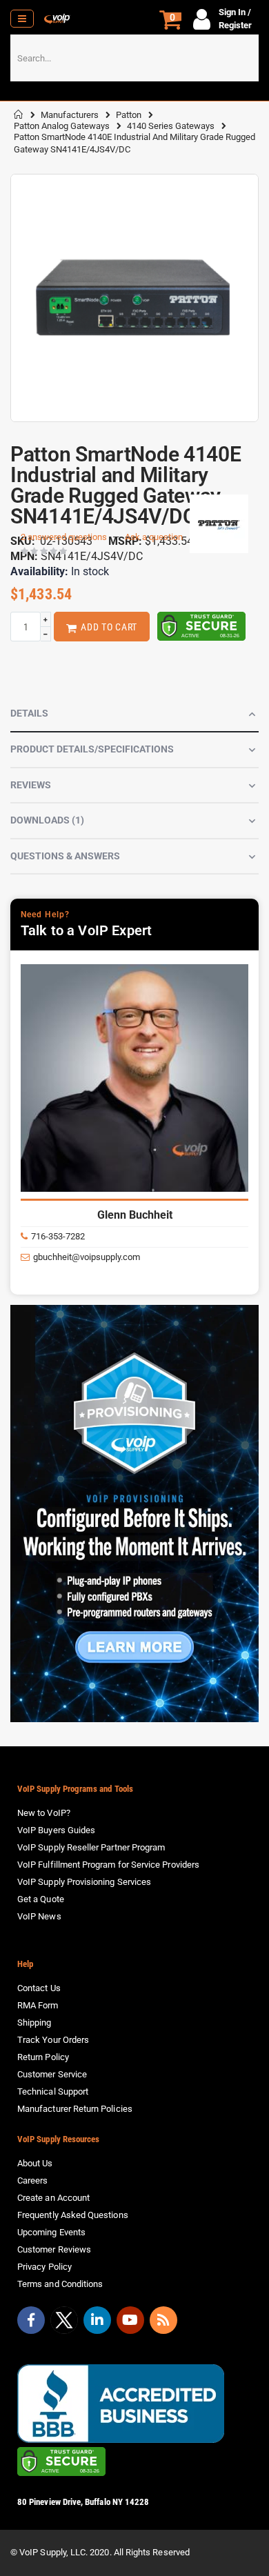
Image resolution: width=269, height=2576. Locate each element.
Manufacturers (70, 115)
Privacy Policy (44, 2267)
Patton (129, 115)
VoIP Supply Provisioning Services (84, 1882)
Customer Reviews (54, 2249)
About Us (35, 2163)
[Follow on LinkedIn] (97, 2320)
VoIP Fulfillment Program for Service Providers (108, 1865)
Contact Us (39, 1988)
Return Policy (43, 2057)
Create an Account (53, 2198)
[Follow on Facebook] (31, 2320)
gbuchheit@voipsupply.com (87, 1257)
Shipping (34, 2023)
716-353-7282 (58, 1236)
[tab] (134, 715)
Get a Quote (41, 1899)
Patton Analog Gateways (62, 126)
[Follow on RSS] (163, 2320)
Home (19, 114)
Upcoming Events (51, 2232)
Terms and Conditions (60, 2284)
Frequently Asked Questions (73, 2215)
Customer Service (52, 2074)
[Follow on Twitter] (64, 2323)
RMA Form (38, 2005)
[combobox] (134, 58)
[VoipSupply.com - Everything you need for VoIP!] (57, 19)
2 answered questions (64, 537)
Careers (32, 2180)
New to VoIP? (44, 1813)
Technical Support (53, 2091)
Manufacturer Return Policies (75, 2109)
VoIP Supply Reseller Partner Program (91, 1847)
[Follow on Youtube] (130, 2320)
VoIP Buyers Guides (56, 1830)
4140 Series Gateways (171, 126)
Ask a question (154, 537)
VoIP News (39, 1916)
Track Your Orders (53, 2040)
